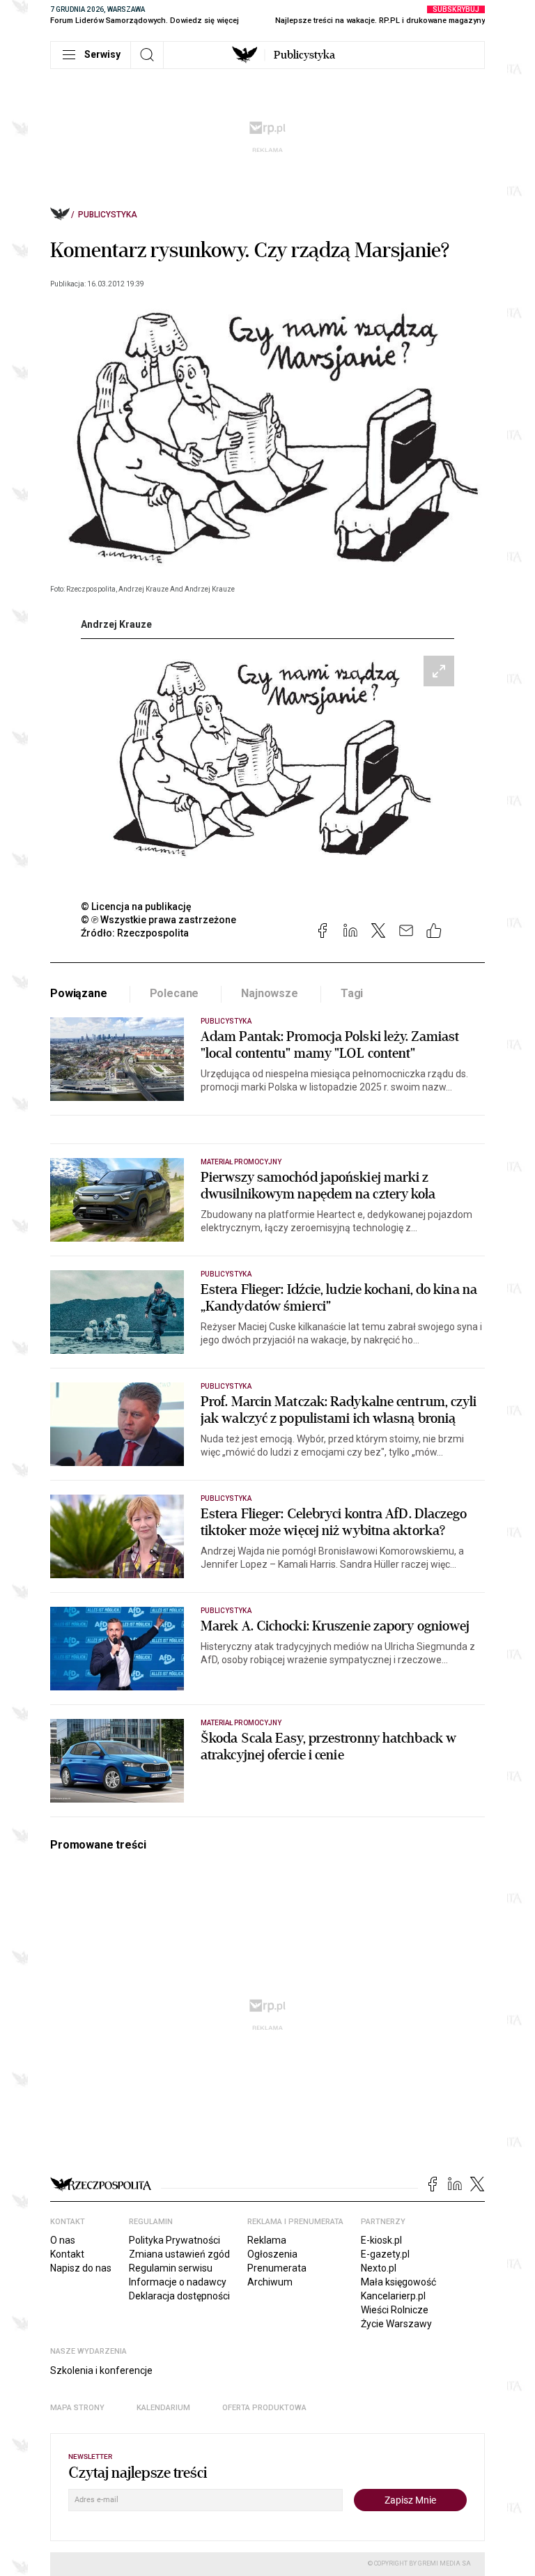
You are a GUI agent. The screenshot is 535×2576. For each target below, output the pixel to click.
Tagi (352, 993)
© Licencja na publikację (137, 907)
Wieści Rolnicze (395, 2310)
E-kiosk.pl (381, 2240)
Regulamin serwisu (171, 2268)
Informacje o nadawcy (178, 2282)
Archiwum (270, 2282)
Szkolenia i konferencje (101, 2370)
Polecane (175, 993)
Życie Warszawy (396, 2324)
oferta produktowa (264, 2408)
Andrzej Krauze (116, 624)
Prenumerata (277, 2268)
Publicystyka (304, 55)
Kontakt (67, 2254)
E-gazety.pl (385, 2254)
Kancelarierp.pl (393, 2296)
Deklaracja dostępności (179, 2296)
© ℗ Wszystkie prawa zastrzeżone (158, 920)
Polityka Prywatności (175, 2240)
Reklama (267, 2240)
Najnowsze (270, 993)
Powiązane (79, 993)
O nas (63, 2240)
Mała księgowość (398, 2282)
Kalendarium (163, 2408)
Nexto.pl (379, 2268)
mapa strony (77, 2408)
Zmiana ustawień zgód (179, 2254)
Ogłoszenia (272, 2254)
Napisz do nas (81, 2268)
